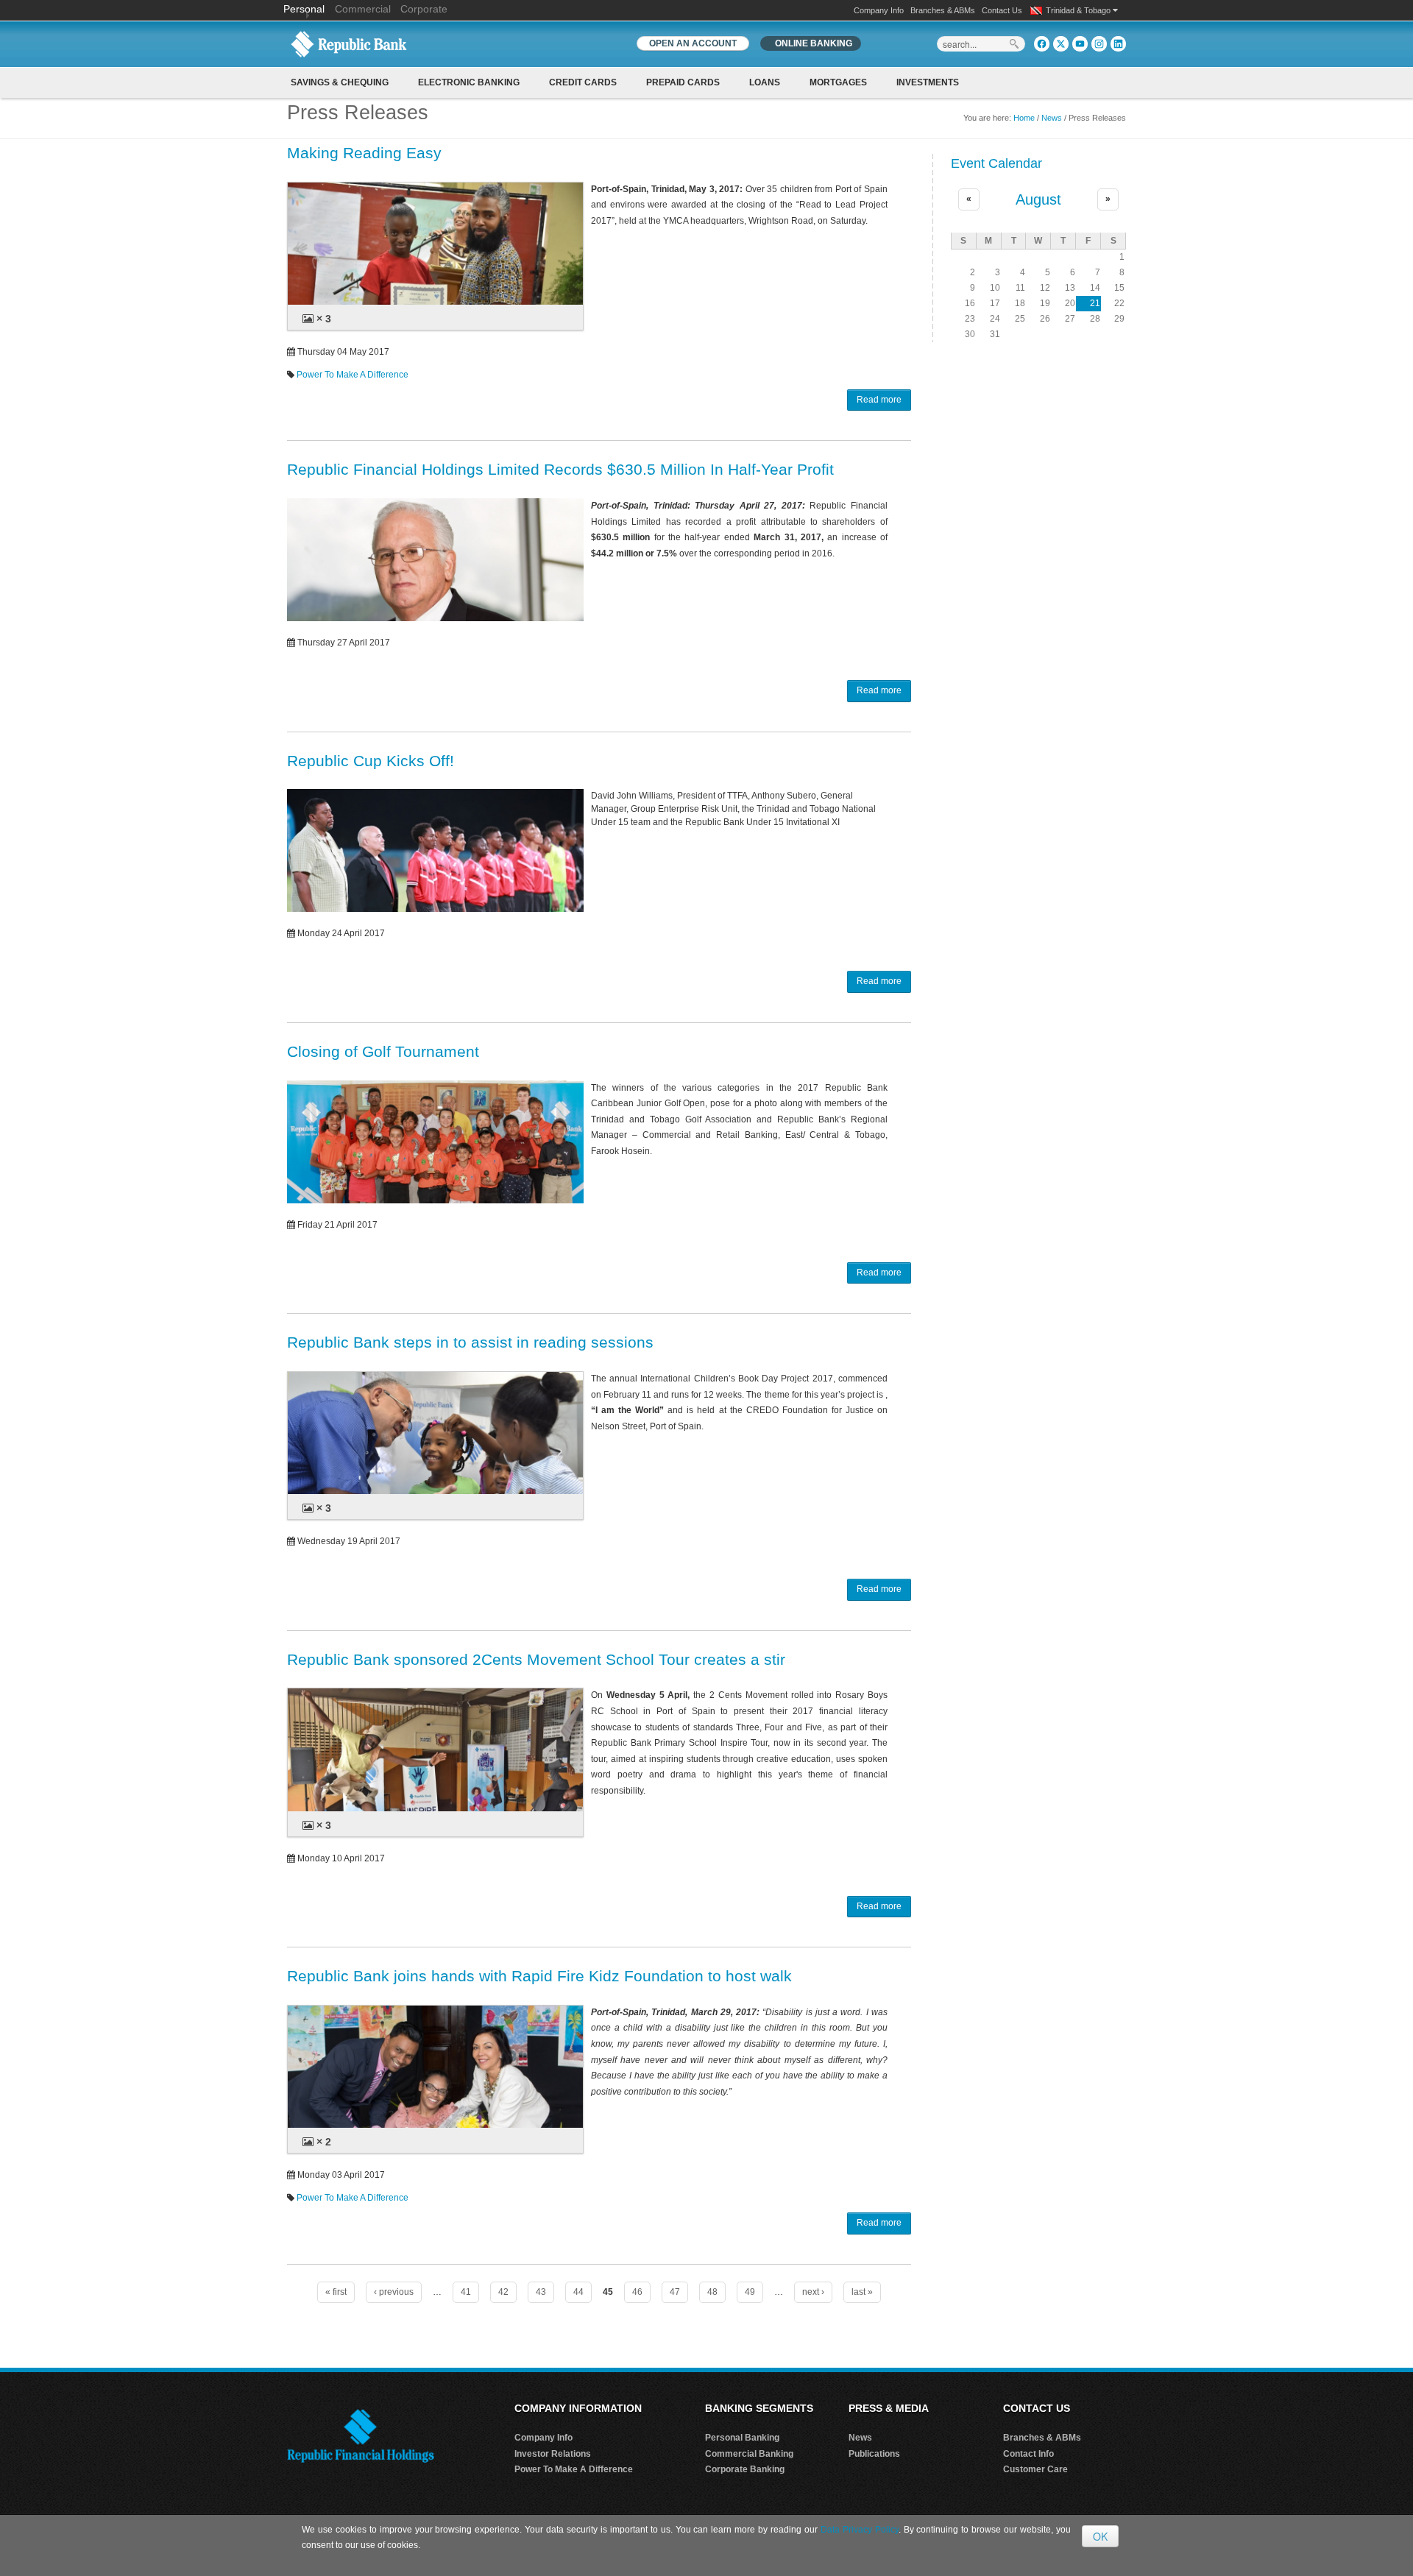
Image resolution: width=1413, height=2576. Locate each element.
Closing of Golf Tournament (383, 1051)
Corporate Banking (745, 2469)
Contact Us (1002, 10)
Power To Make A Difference (353, 375)
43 (541, 2292)
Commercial (363, 9)
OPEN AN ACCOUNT (693, 43)
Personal (305, 9)
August (1038, 199)
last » (862, 2292)
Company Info (879, 10)
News (1052, 118)
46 (637, 2292)
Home (1024, 118)
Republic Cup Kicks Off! (371, 761)
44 (578, 2292)
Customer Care (1035, 2469)
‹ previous (394, 2292)
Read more (879, 400)
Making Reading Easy (364, 153)
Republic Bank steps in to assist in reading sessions (470, 1342)
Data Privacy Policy (860, 2530)
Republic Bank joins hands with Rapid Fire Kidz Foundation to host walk (539, 1976)
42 (503, 2292)
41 (466, 2292)
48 (712, 2292)
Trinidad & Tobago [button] (1079, 10)
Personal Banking (742, 2438)
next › (813, 2292)
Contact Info (1028, 2454)
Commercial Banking (749, 2454)
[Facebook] (1042, 44)
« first (336, 2292)
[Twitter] (1061, 44)
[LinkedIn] (1118, 44)
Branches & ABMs (943, 10)
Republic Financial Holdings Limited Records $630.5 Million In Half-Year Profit (560, 469)
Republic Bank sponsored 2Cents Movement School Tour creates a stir (536, 1659)
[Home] (349, 43)
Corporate (424, 9)
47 (675, 2292)
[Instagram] (1099, 44)
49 (750, 2292)
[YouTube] (1080, 44)
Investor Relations (553, 2454)
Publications (874, 2454)
